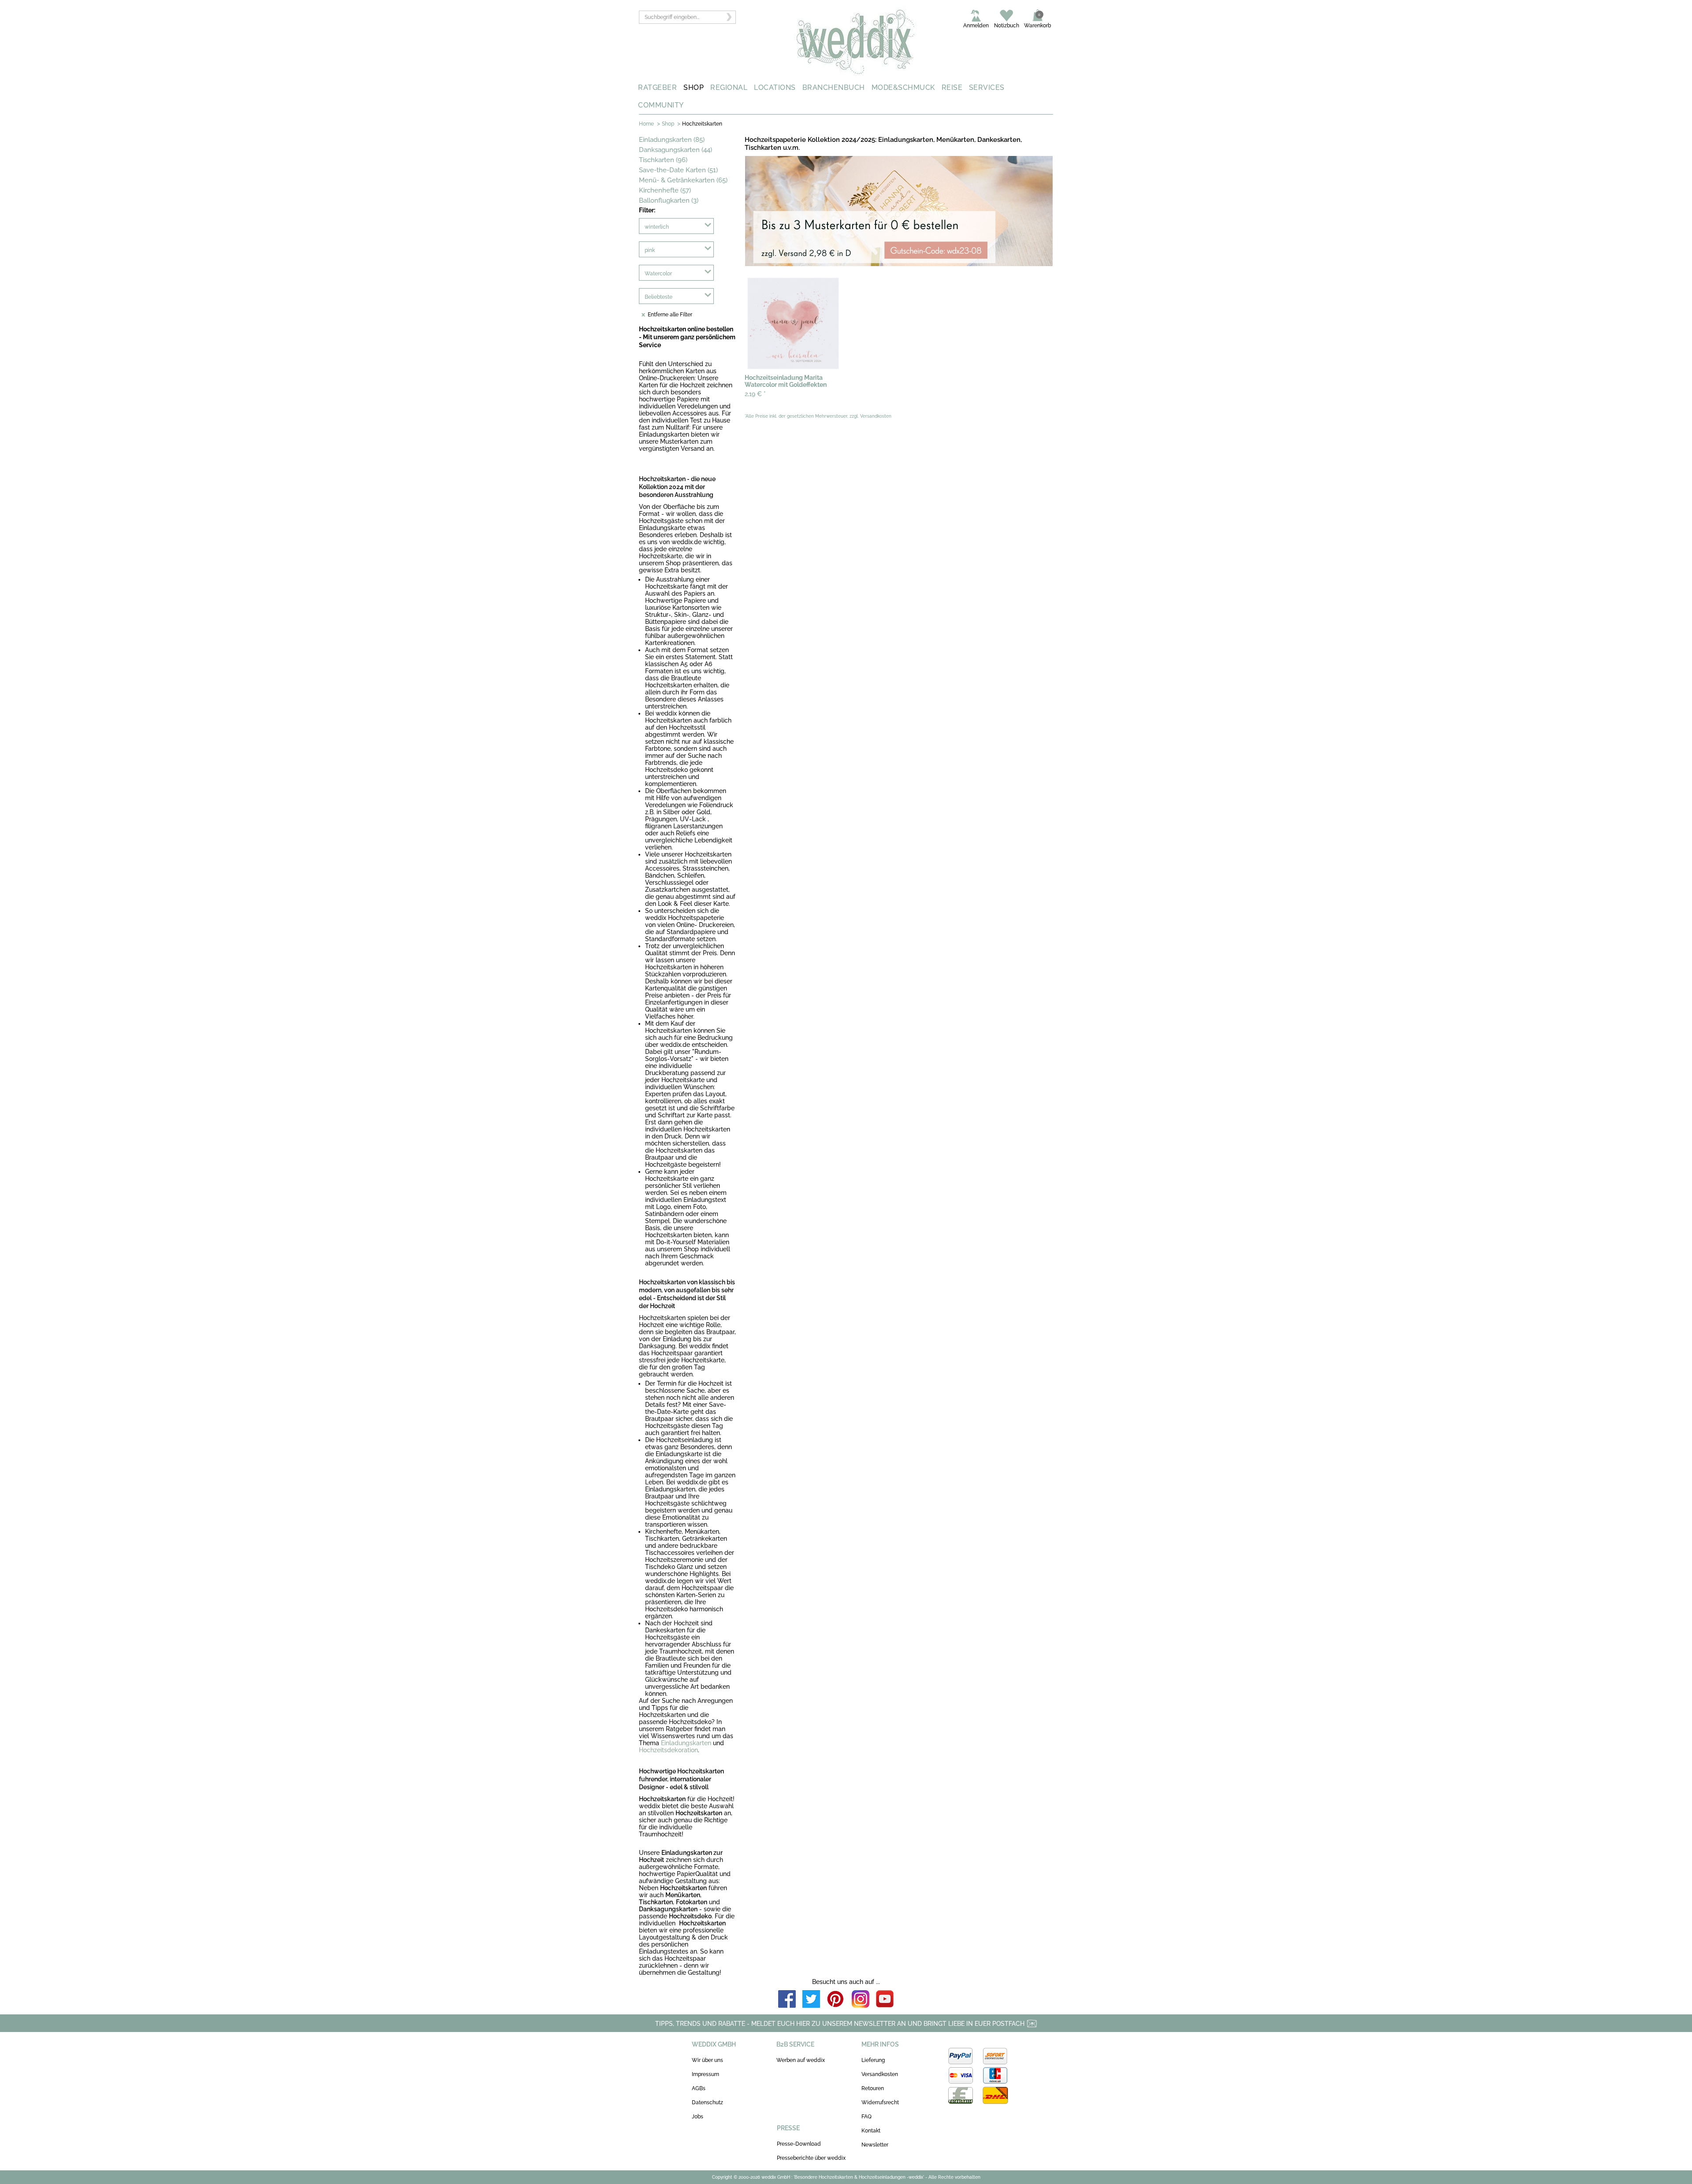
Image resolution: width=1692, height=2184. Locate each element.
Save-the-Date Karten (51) (678, 170)
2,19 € (755, 394)
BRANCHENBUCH (834, 87)
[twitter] (811, 2000)
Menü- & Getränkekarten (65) (683, 180)
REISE (952, 87)
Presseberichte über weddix (811, 2158)
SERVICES (987, 87)
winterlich (657, 227)
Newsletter (875, 2145)
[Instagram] (861, 2000)
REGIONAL (729, 87)
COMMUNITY (661, 105)
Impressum (705, 2074)
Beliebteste (659, 297)
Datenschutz (707, 2102)
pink (650, 250)
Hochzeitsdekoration (668, 1750)
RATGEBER (657, 87)
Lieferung (873, 2060)
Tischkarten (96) (663, 160)
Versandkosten (880, 2074)
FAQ (866, 2117)
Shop (668, 124)
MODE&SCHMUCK (903, 87)
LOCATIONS (775, 87)
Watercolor (658, 274)
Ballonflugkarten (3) (669, 200)
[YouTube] (885, 2000)
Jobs (698, 2117)
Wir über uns (707, 2060)
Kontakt (871, 2131)
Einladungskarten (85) (672, 140)
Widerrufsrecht (880, 2102)
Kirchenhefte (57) (665, 190)
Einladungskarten (686, 1743)
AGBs (699, 2088)
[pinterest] (836, 2000)
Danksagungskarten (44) (675, 150)
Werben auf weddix (801, 2060)
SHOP (694, 87)
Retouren (873, 2088)
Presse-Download (799, 2144)
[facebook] (787, 2000)
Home (646, 124)
